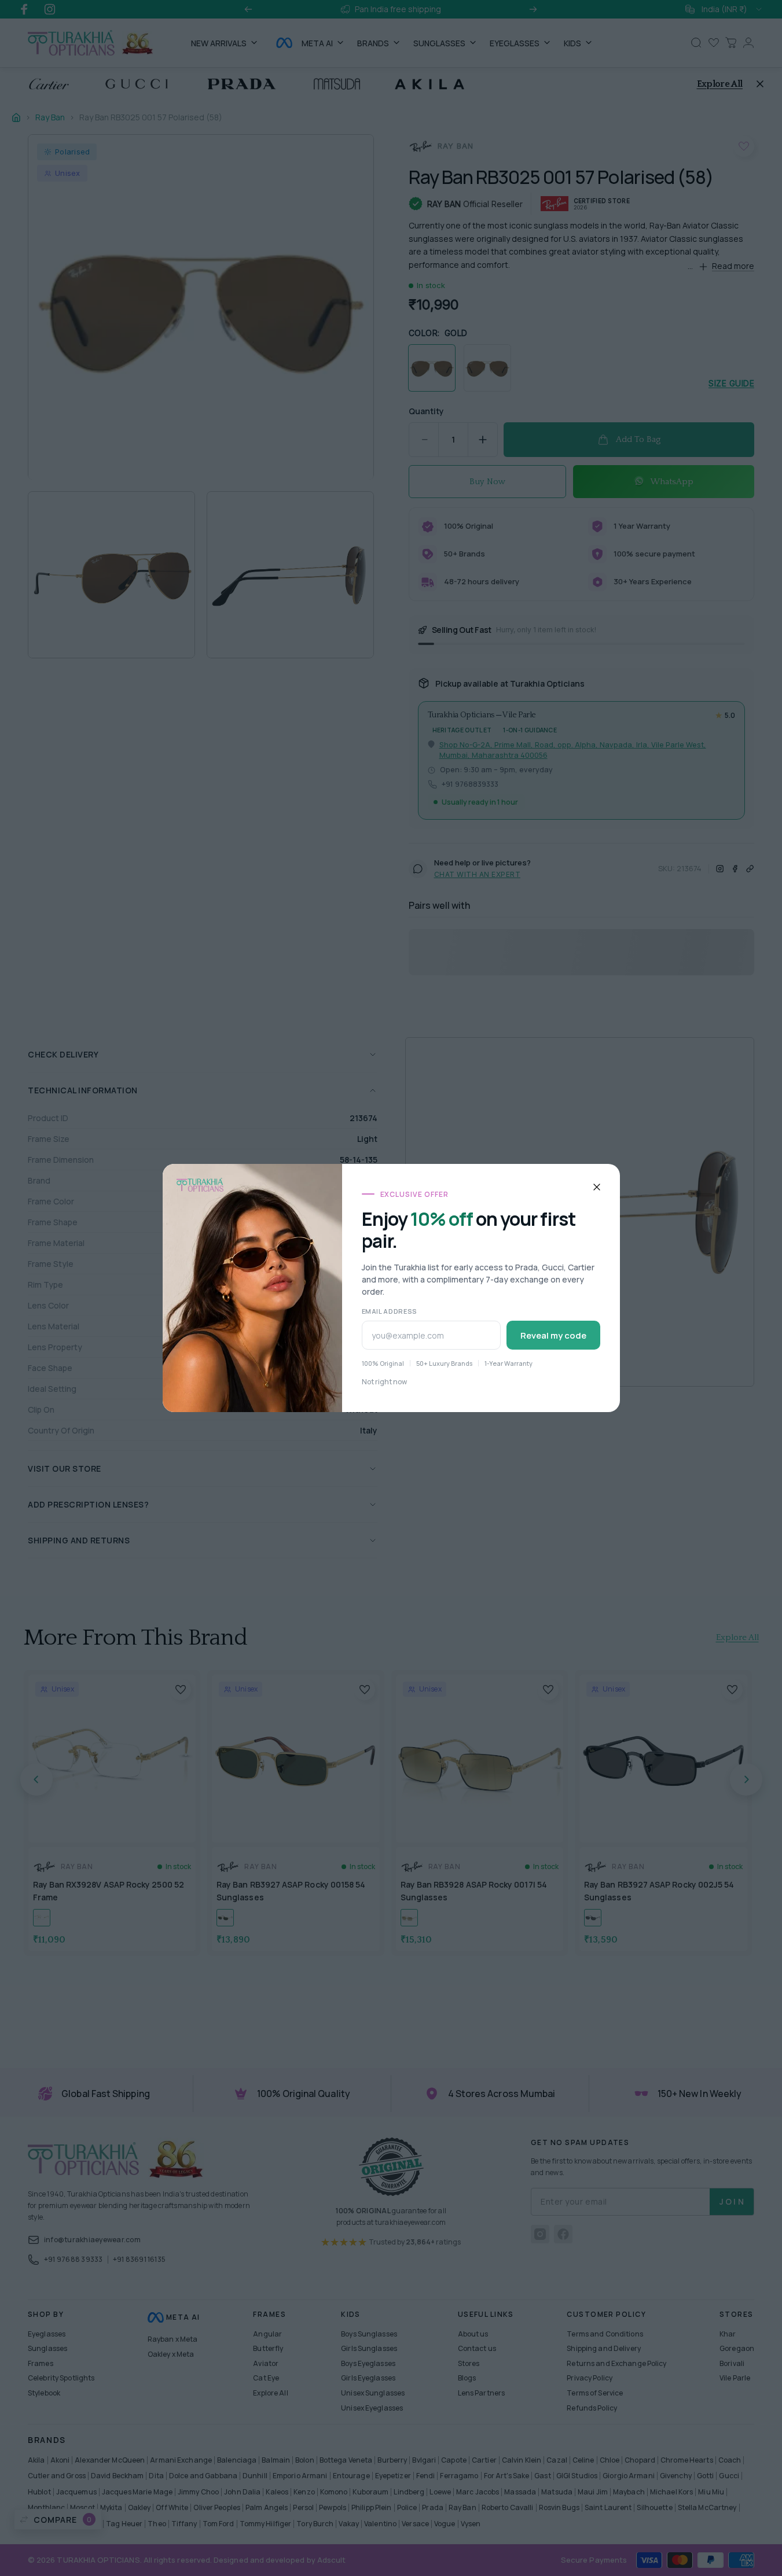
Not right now (384, 1382)
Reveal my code (553, 1335)
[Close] (597, 1187)
